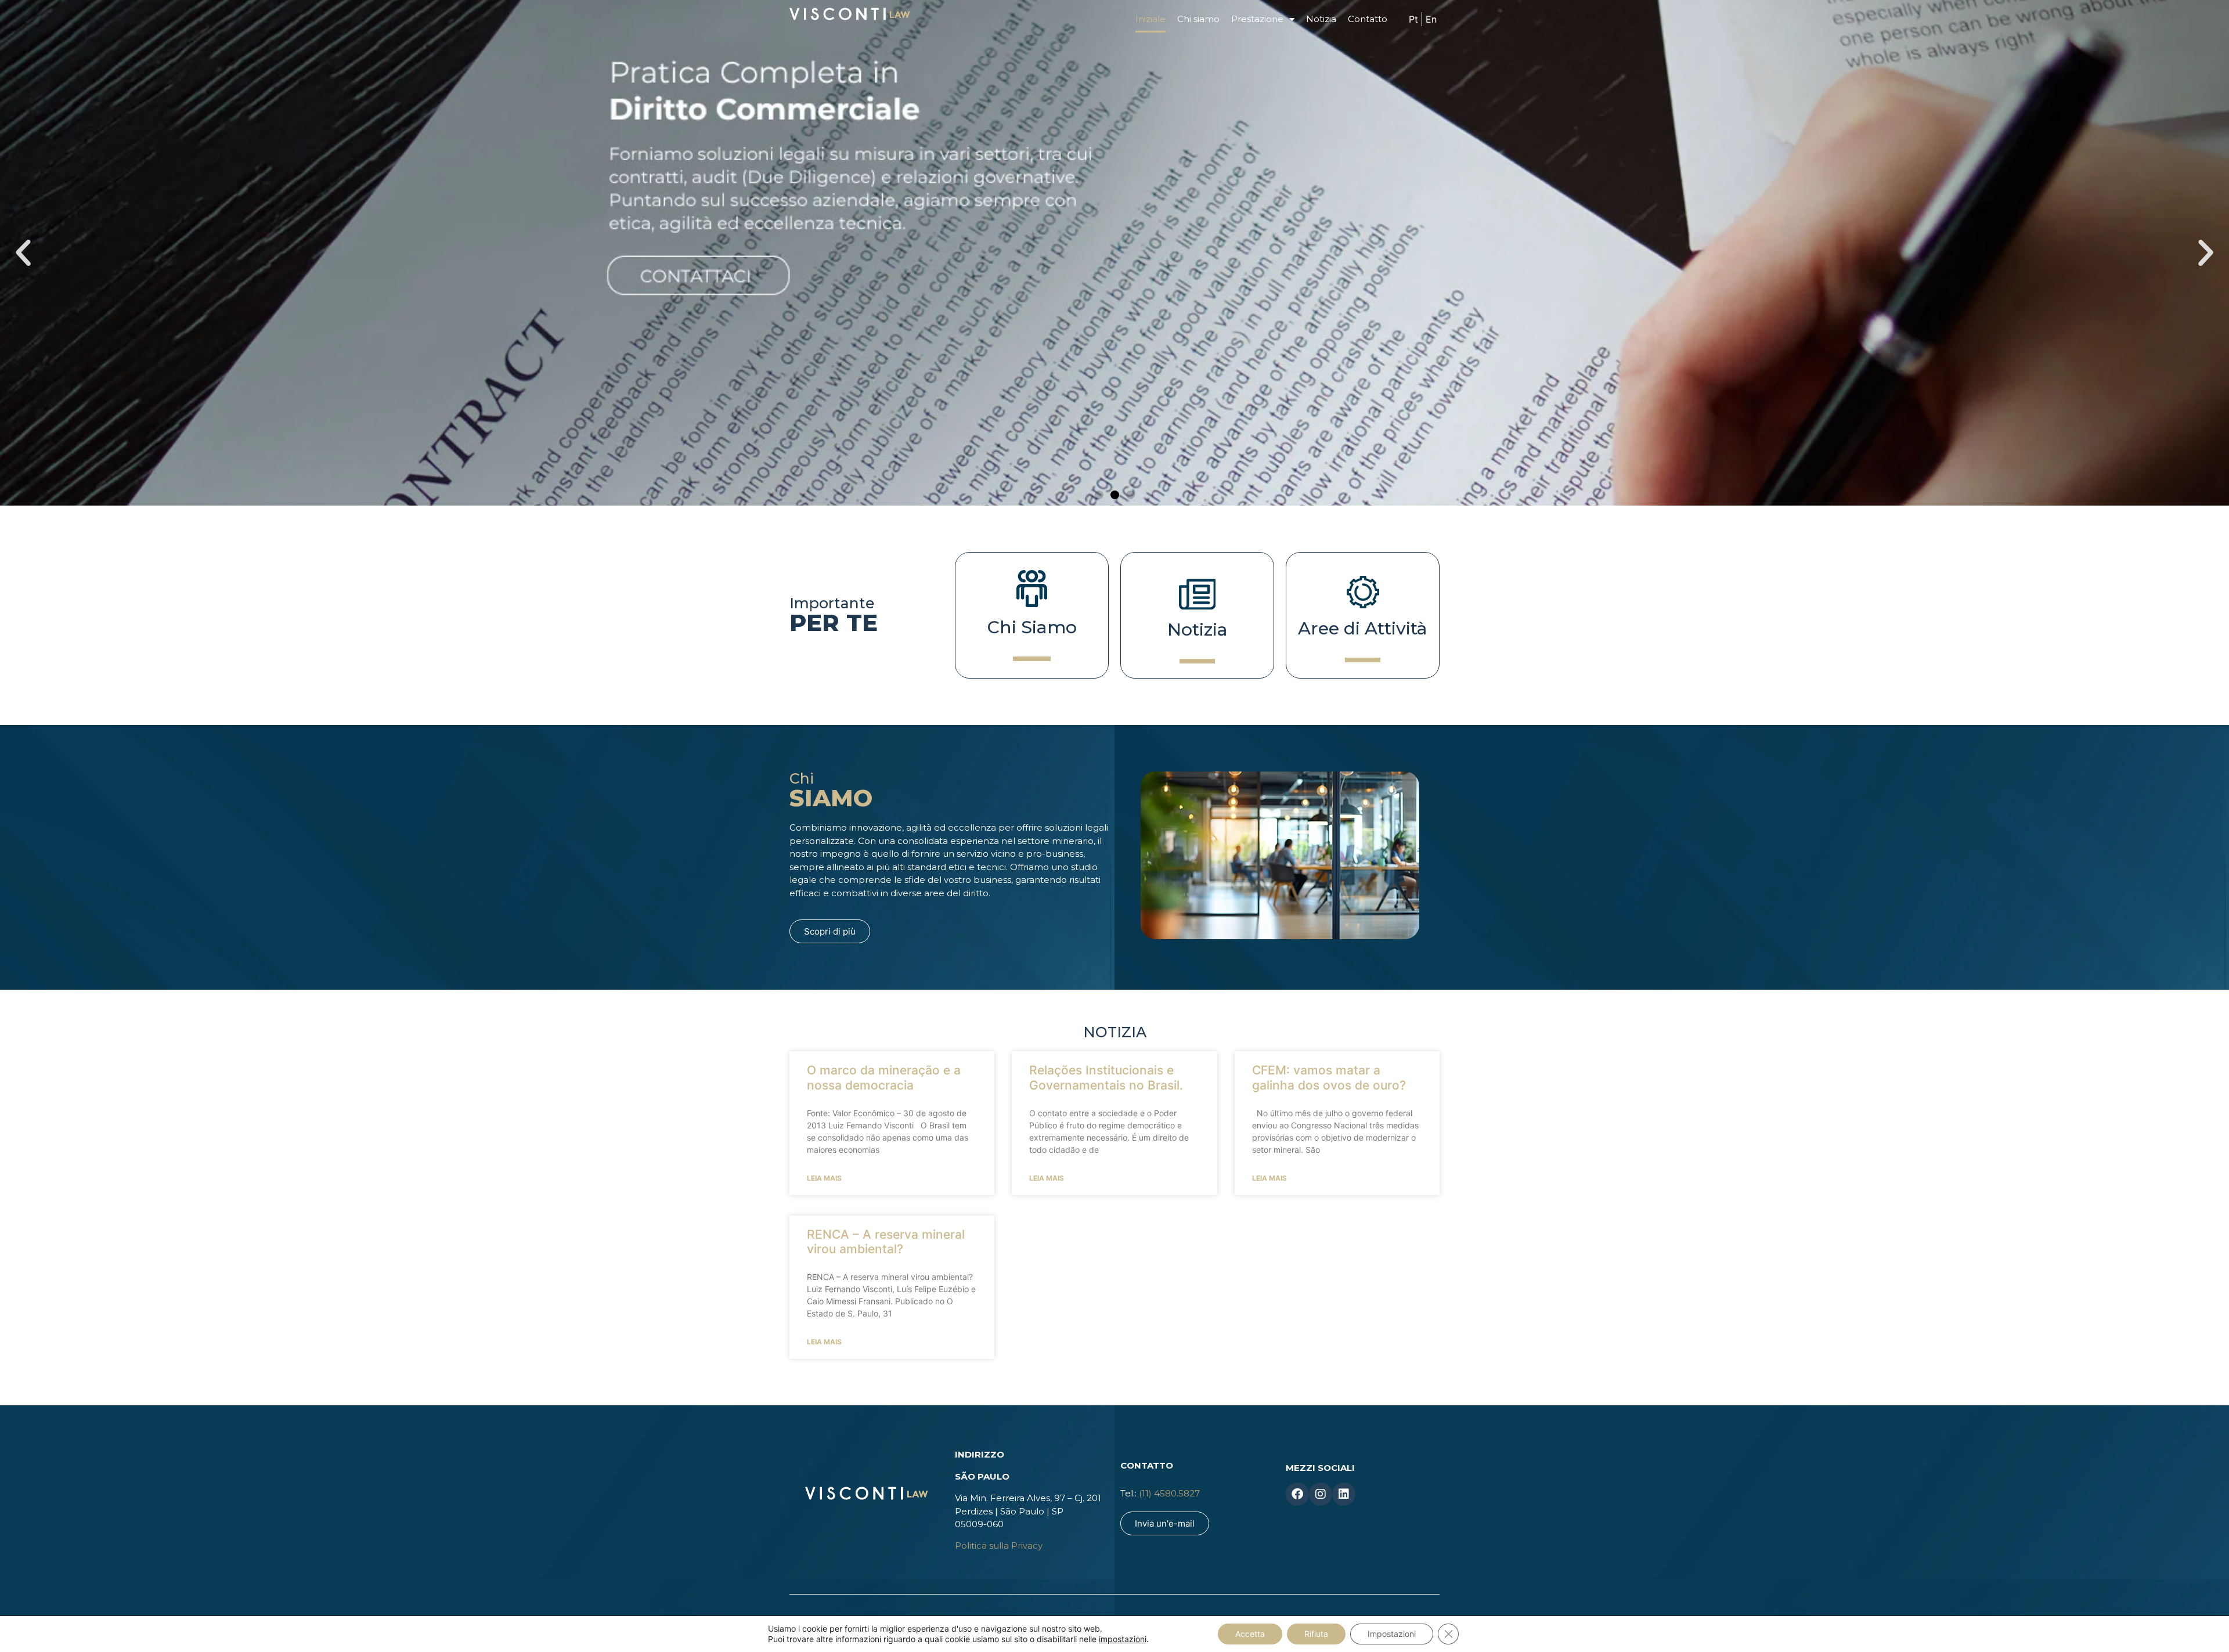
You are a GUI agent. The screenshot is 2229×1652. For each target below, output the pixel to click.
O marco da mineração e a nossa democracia (884, 1077)
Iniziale (1150, 19)
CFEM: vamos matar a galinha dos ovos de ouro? (1329, 1077)
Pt (1413, 19)
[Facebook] (1297, 1494)
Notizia (1321, 19)
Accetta (1250, 1634)
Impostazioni (1392, 1634)
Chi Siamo (1032, 627)
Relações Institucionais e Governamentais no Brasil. (1106, 1077)
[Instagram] (1321, 1494)
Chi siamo (1198, 19)
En (1431, 19)
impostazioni (1123, 1639)
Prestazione (1257, 19)
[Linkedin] (1344, 1494)
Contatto (1368, 19)
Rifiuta (1316, 1634)
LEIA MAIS (824, 1178)
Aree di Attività (1363, 628)
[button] (1099, 495)
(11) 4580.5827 (1171, 1493)
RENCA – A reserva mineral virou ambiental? (886, 1242)
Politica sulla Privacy (999, 1545)
